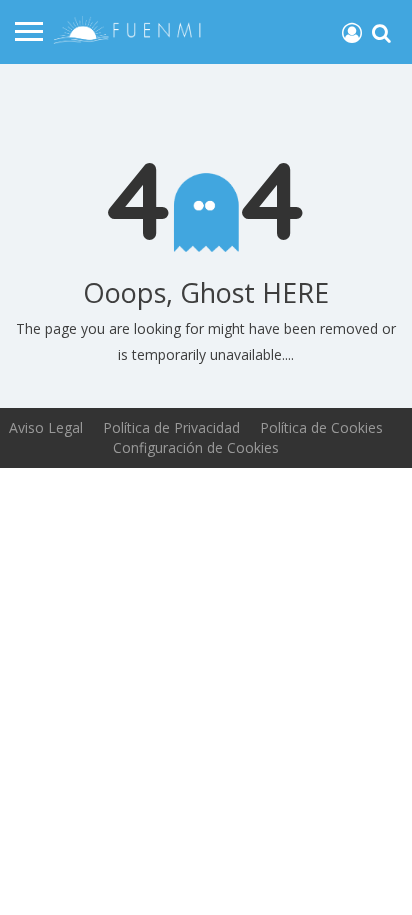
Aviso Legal (46, 427)
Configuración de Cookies (196, 447)
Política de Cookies (321, 427)
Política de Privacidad (171, 427)
